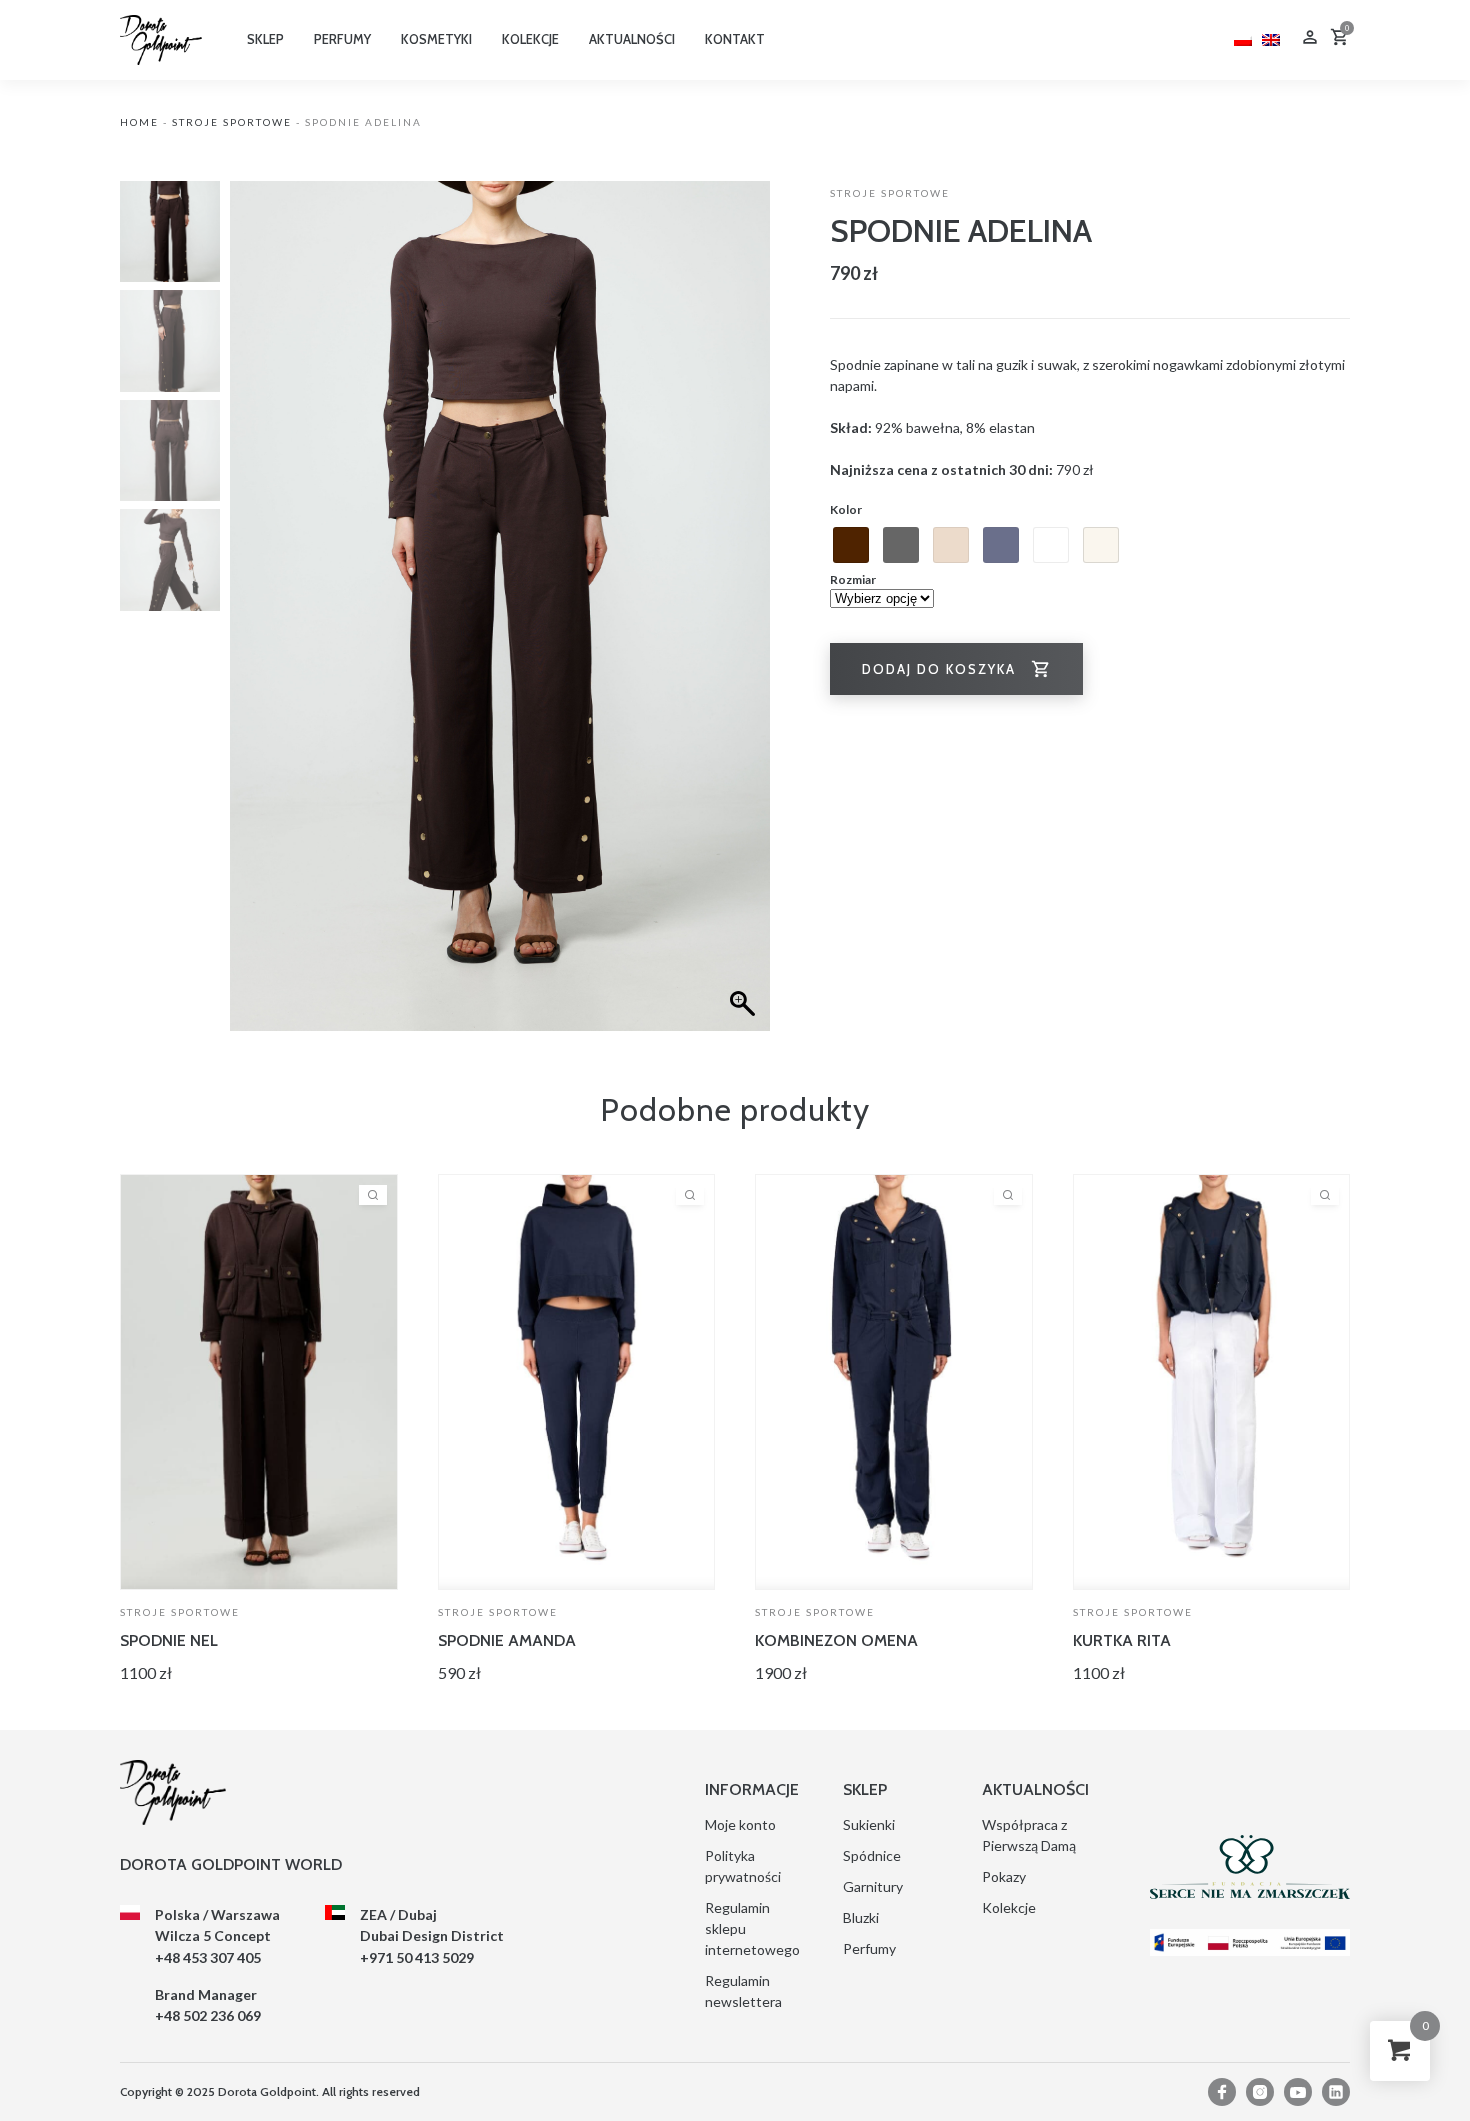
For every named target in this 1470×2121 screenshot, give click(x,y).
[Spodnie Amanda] (577, 1382)
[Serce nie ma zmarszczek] (1250, 1867)
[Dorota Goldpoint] (161, 38)
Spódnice (872, 1855)
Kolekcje (1009, 1907)
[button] (745, 616)
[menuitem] (1243, 37)
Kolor (846, 509)
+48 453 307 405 (208, 1957)
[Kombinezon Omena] (894, 1382)
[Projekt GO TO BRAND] (1250, 1942)
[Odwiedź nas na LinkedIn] (1336, 2092)
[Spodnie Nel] (259, 1382)
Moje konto (740, 1824)
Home (139, 122)
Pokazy (1004, 1876)
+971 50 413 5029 (417, 1957)
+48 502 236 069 (208, 2015)
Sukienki (869, 1824)
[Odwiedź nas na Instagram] (1260, 2092)
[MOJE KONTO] (1310, 39)
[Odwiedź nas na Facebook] (1222, 2092)
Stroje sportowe (232, 122)
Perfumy (869, 1948)
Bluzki (861, 1917)
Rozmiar (853, 579)
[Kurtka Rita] (1212, 1382)
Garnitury (873, 1886)
